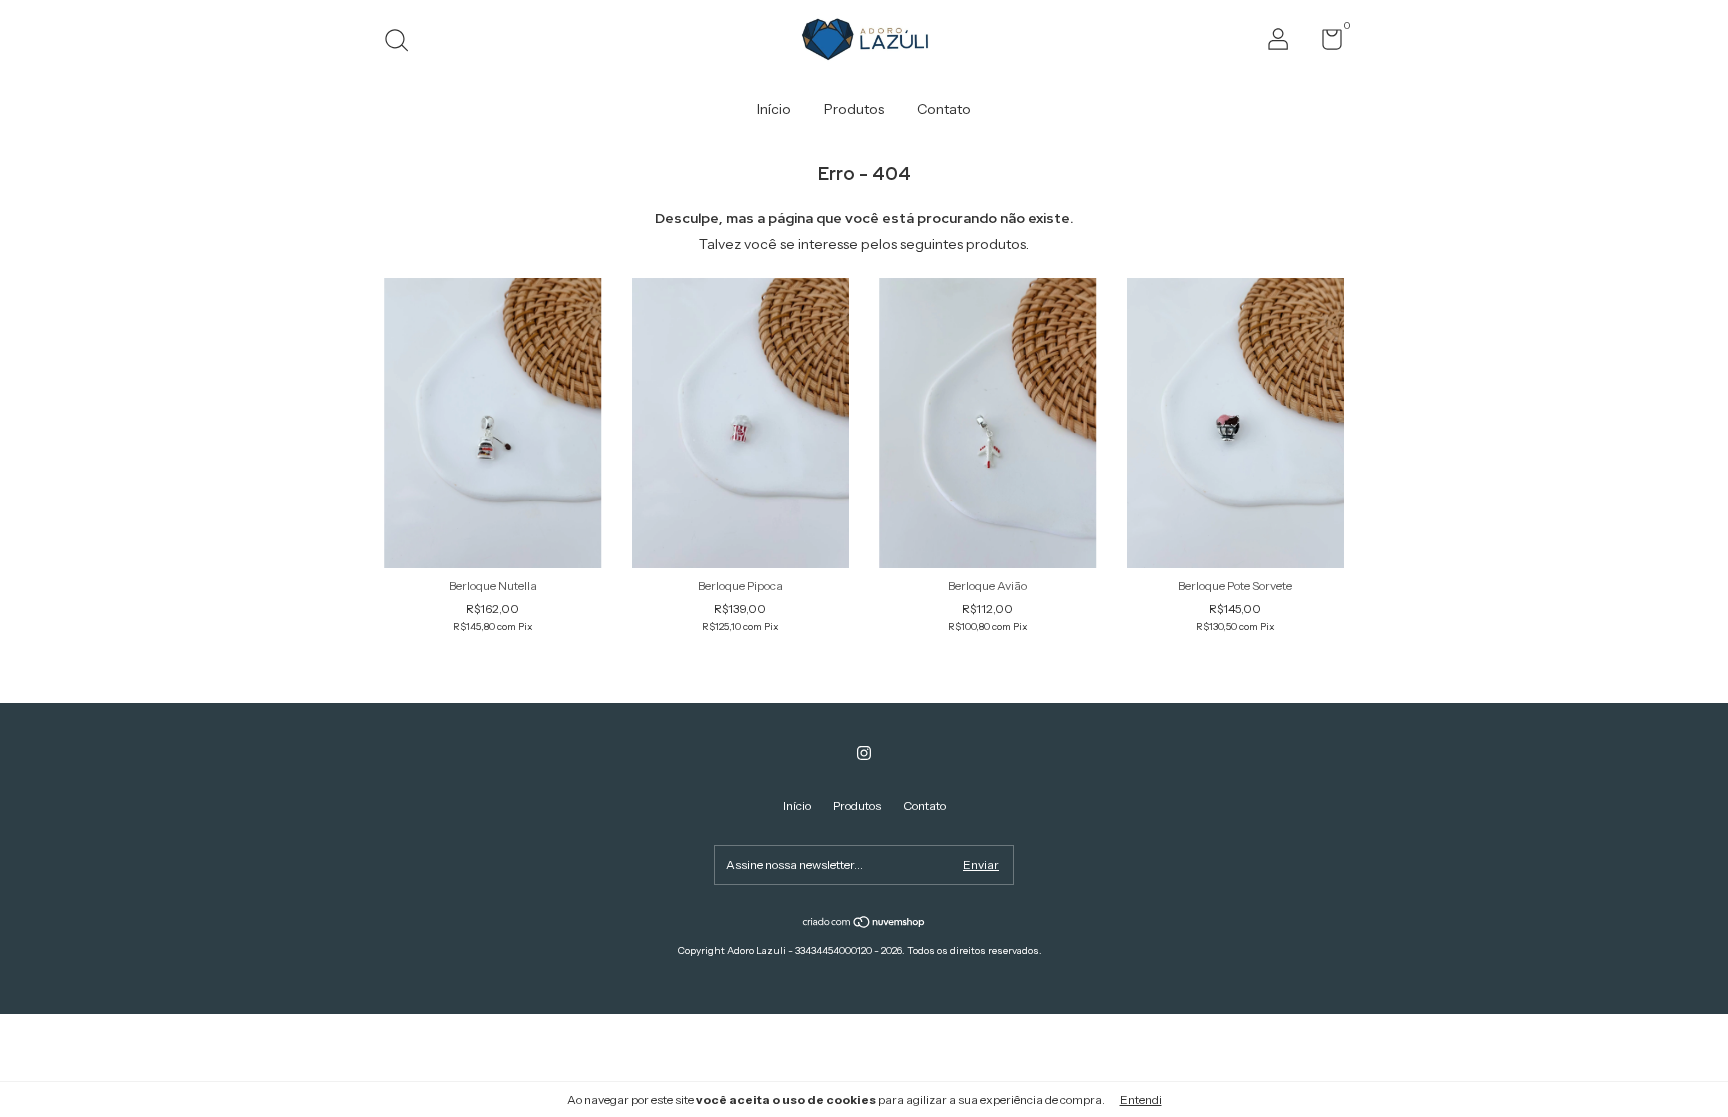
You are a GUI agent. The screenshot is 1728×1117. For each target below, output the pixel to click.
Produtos (854, 109)
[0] (1324, 43)
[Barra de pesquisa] (403, 42)
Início (774, 109)
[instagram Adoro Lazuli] (864, 753)
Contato (944, 109)
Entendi (1141, 1099)
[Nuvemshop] (864, 923)
